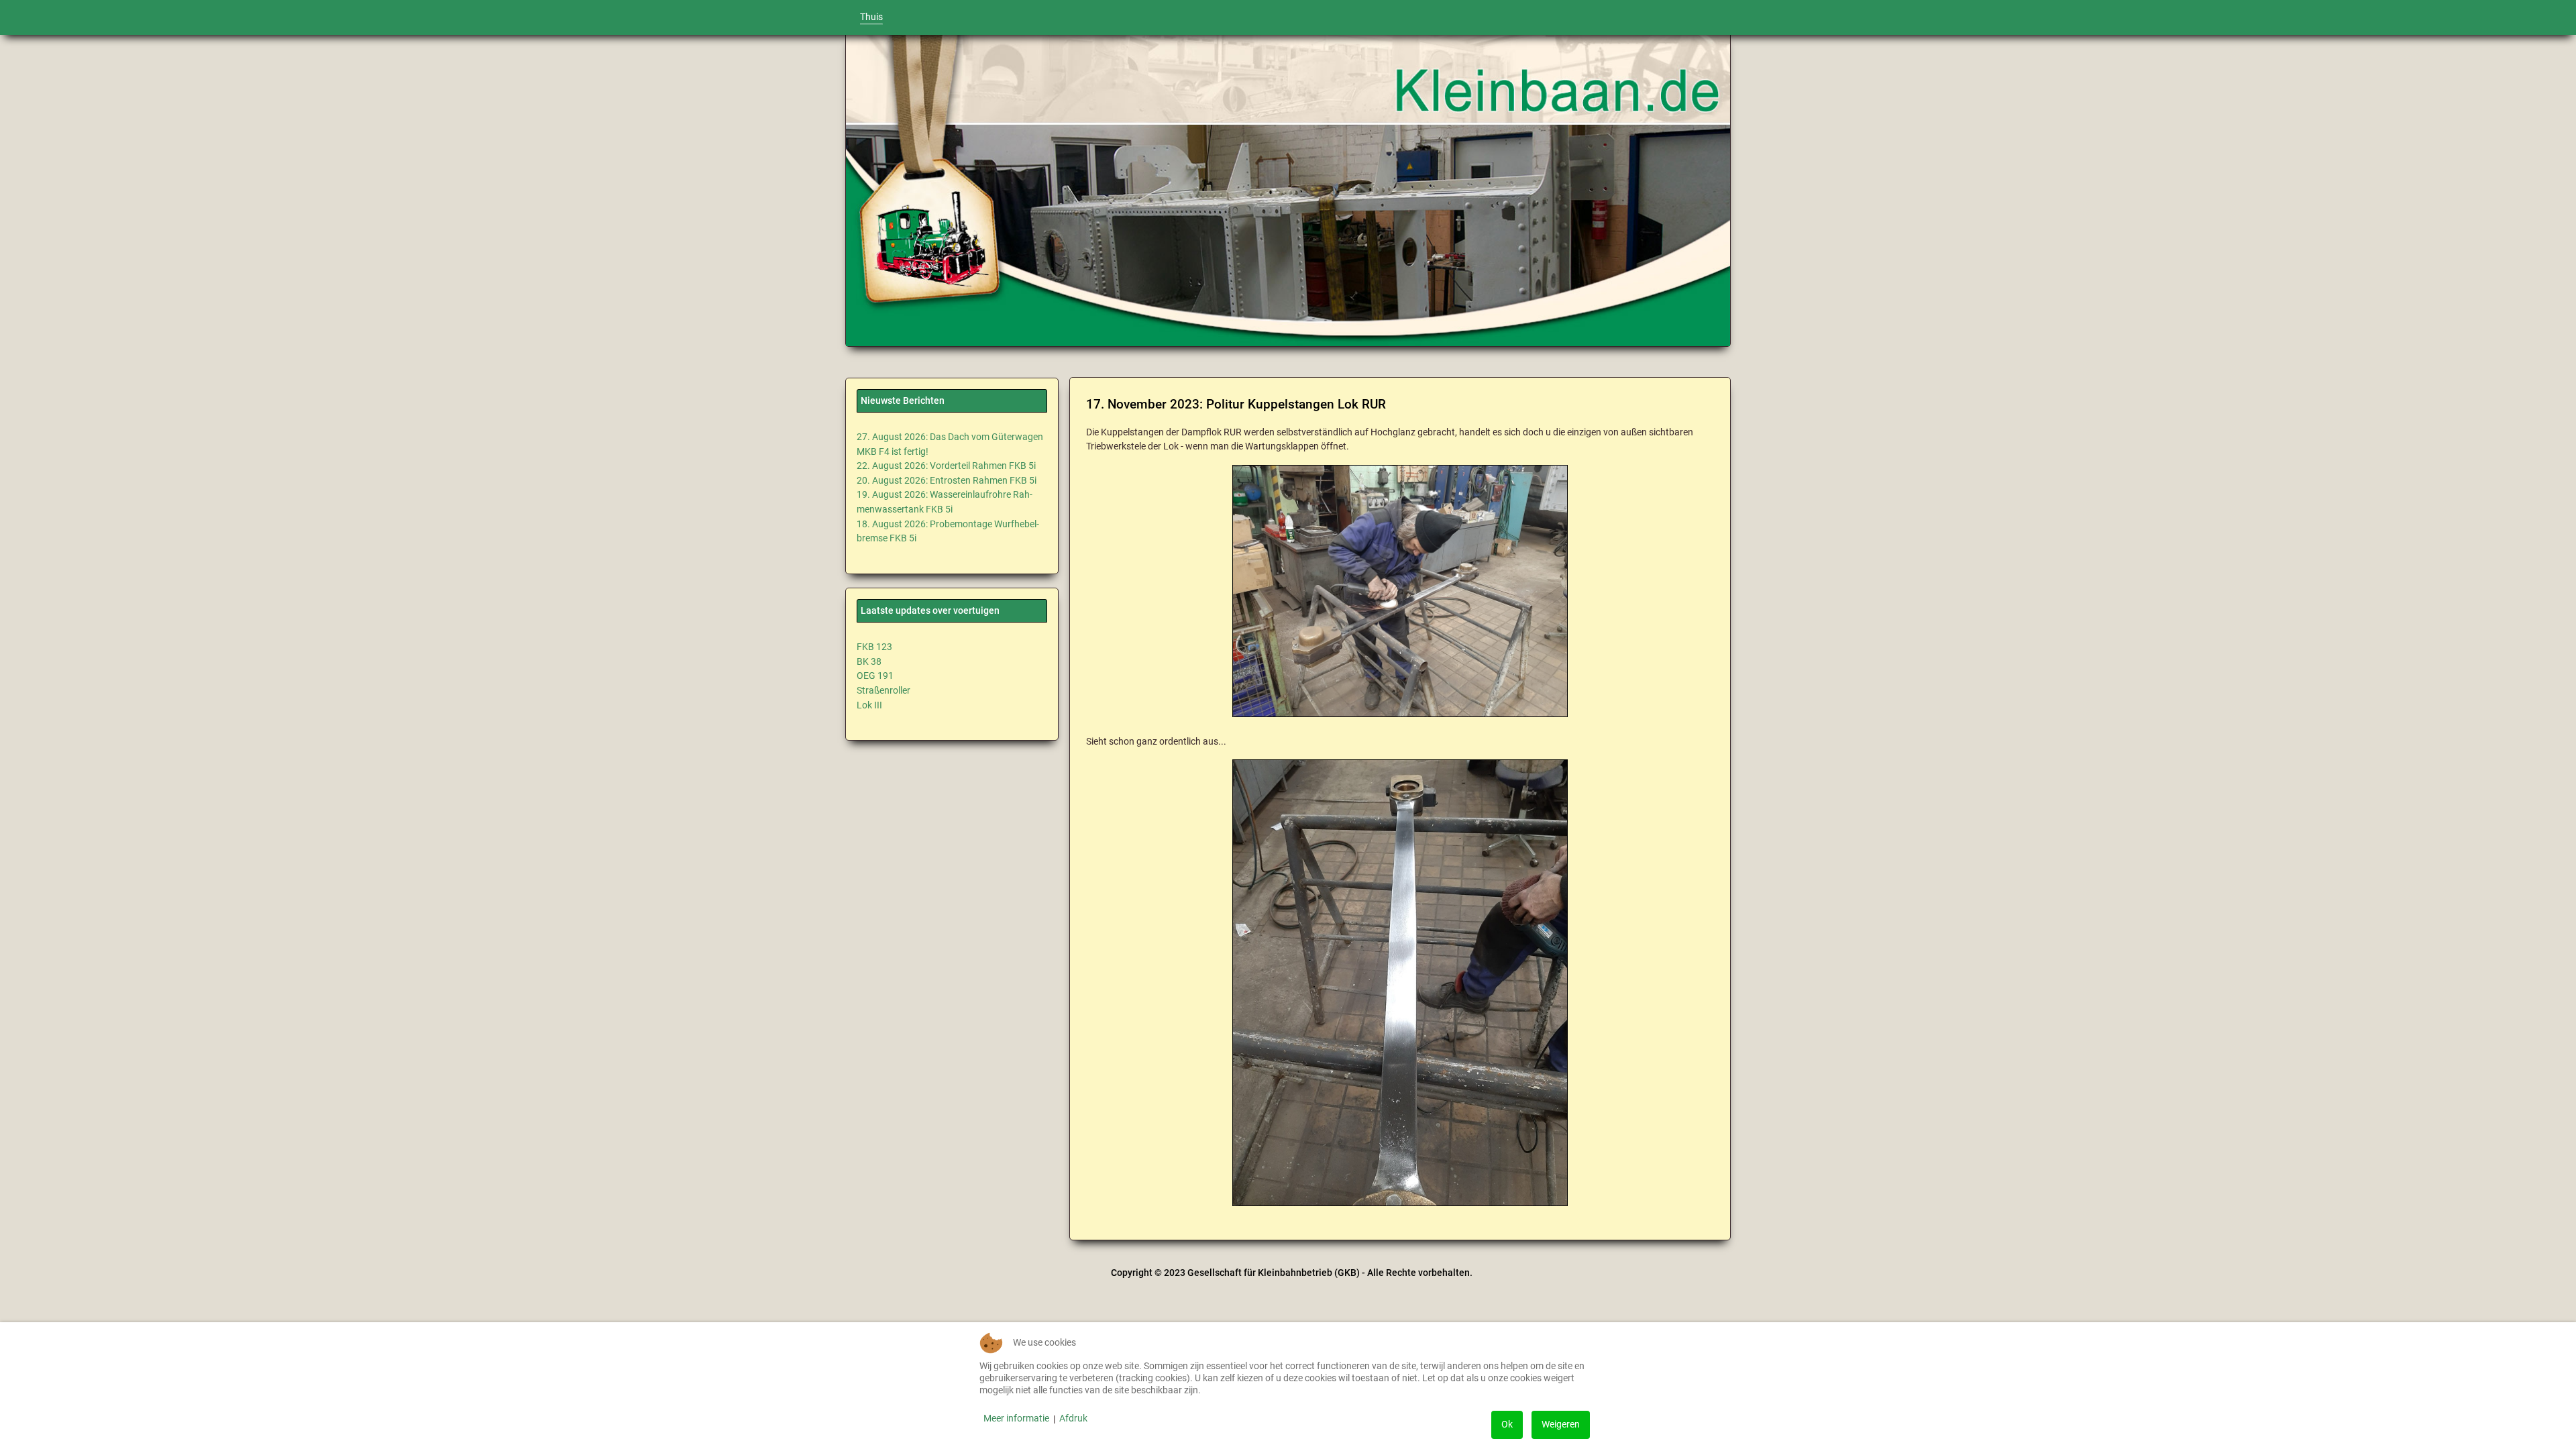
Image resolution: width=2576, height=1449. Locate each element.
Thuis (871, 17)
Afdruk (1073, 1418)
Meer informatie (1016, 1418)
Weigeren (1561, 1425)
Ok (1507, 1425)
